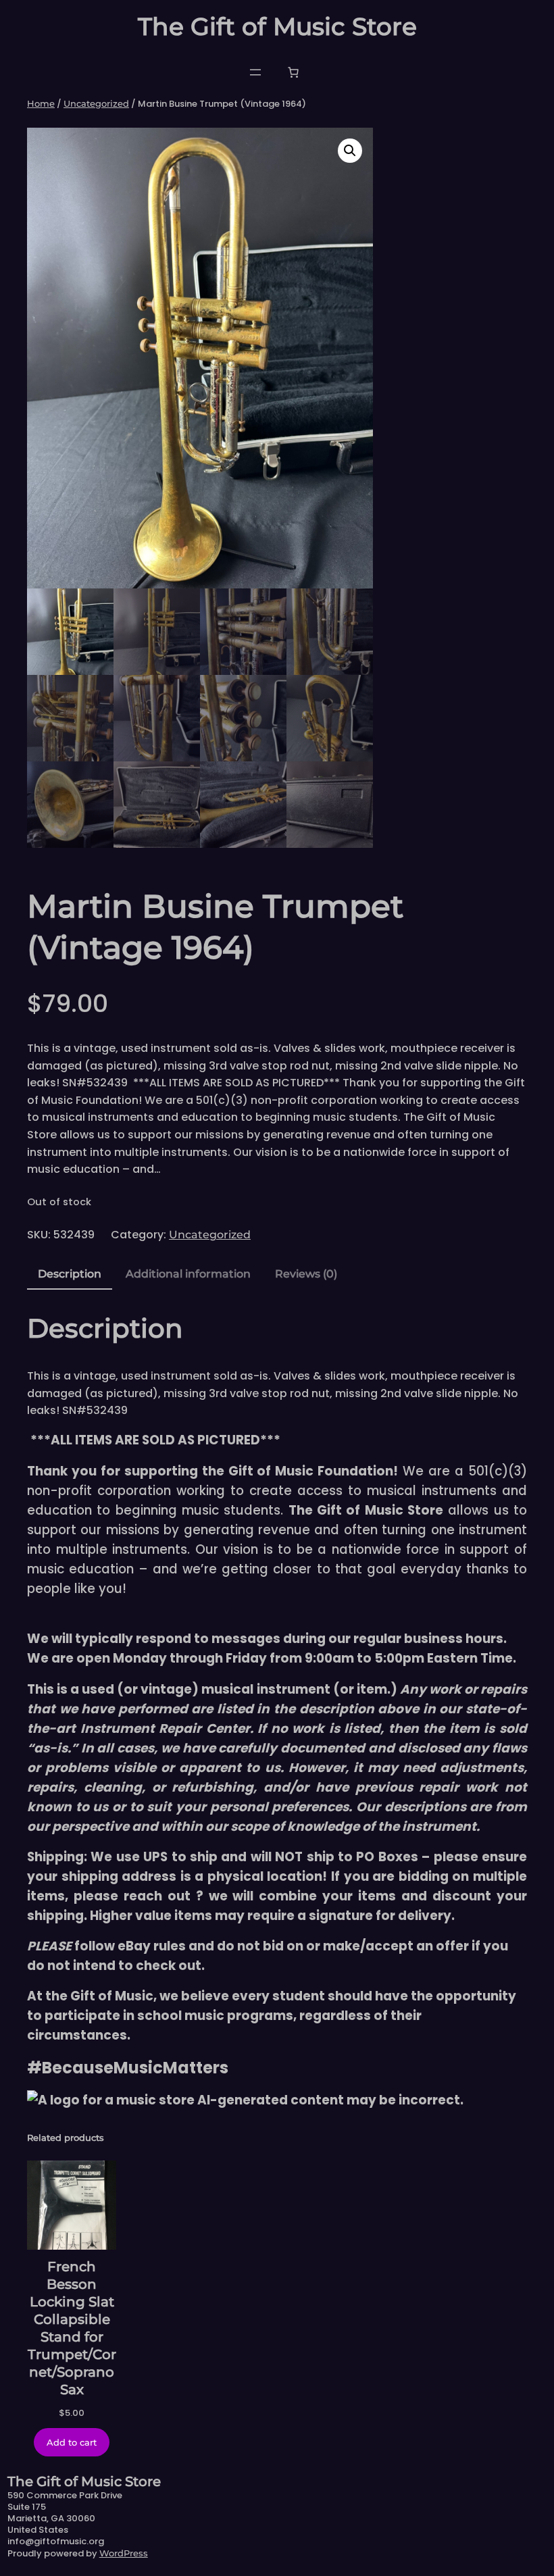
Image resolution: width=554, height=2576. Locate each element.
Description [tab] (70, 1274)
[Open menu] (255, 72)
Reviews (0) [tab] (306, 1274)
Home (41, 103)
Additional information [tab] (188, 1274)
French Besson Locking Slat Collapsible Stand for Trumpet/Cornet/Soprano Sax (72, 2328)
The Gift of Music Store (277, 26)
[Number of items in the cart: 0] (293, 72)
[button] (350, 151)
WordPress (124, 2553)
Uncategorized (96, 103)
